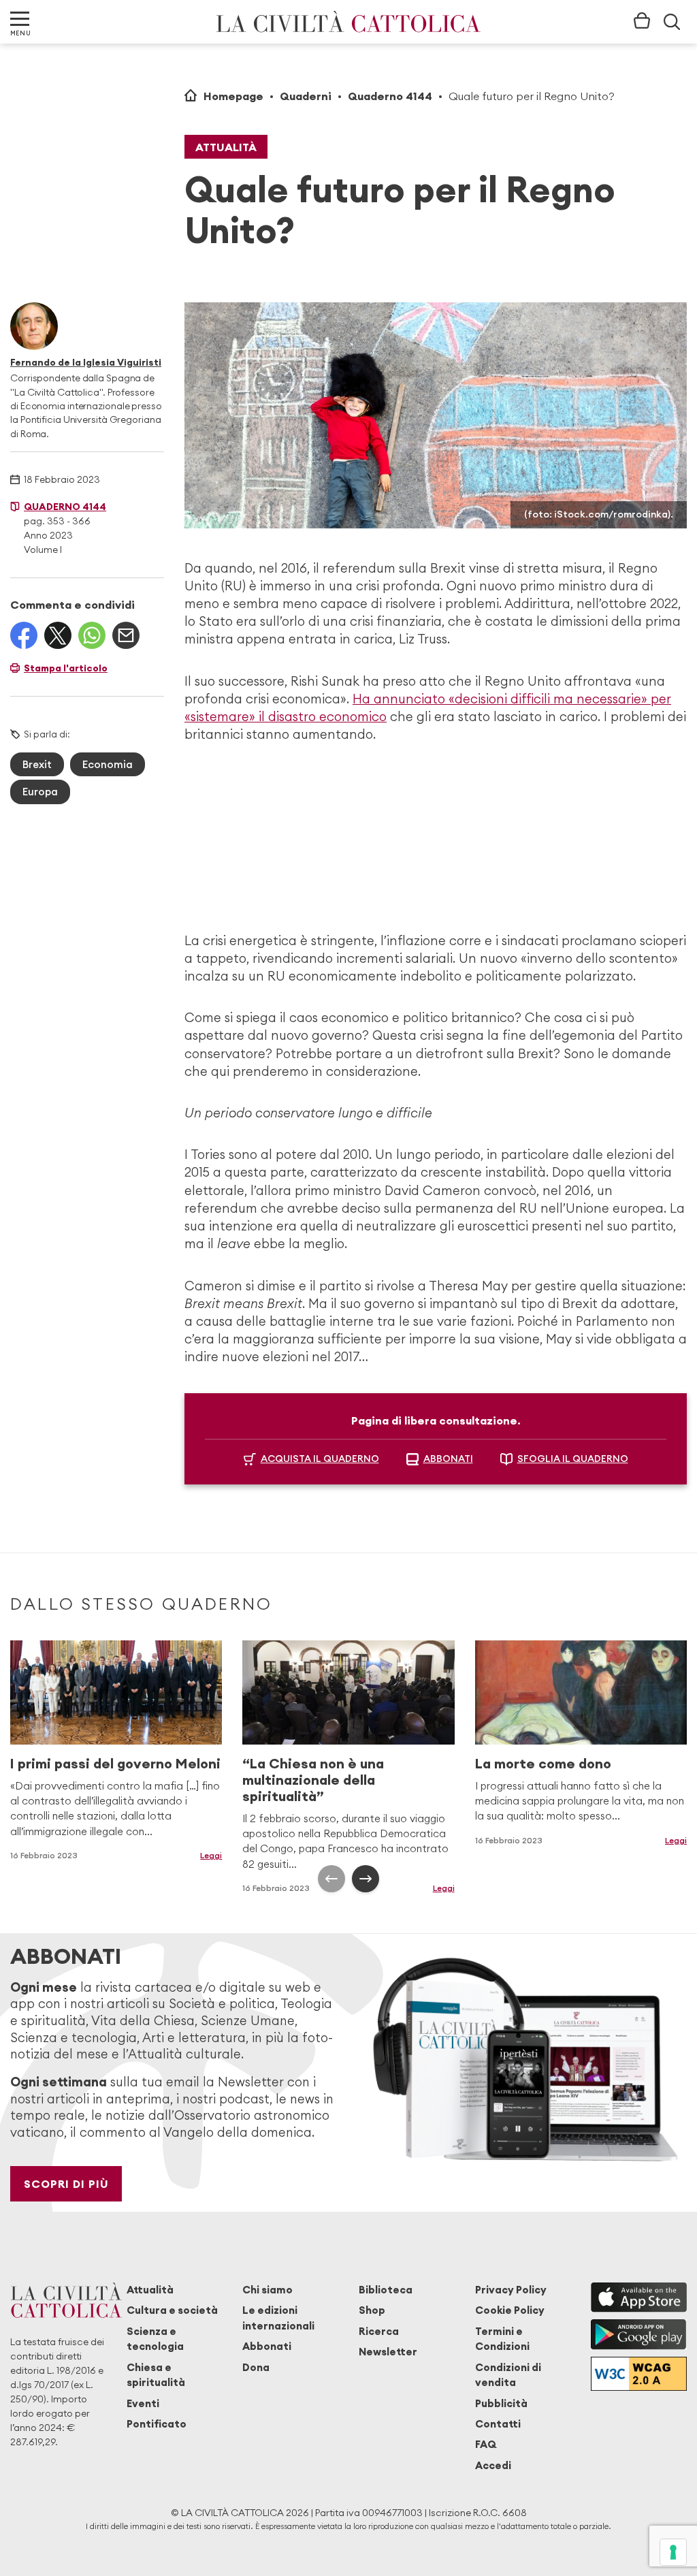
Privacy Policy (511, 2290)
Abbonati (267, 2346)
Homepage (233, 96)
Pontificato (157, 2424)
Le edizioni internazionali (278, 2318)
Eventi (143, 2403)
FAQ (486, 2444)
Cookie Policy (510, 2310)
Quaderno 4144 (390, 96)
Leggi (211, 1855)
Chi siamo (268, 2290)
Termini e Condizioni (502, 2339)
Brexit (37, 764)
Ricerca (379, 2331)
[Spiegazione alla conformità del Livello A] (639, 2374)
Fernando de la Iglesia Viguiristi (86, 362)
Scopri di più (66, 2184)
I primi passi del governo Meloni (115, 1763)
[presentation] (331, 1879)
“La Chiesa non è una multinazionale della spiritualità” (313, 1780)
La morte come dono (543, 1763)
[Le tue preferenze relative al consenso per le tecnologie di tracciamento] (673, 2552)
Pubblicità (501, 2403)
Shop (372, 2310)
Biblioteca (386, 2290)
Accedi (493, 2465)
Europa (40, 792)
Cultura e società (172, 2310)
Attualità (226, 147)
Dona (256, 2367)
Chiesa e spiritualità (156, 2375)
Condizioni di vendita (508, 2375)
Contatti (498, 2424)
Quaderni (306, 96)
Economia (108, 764)
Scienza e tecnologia (155, 2339)
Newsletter (388, 2352)
